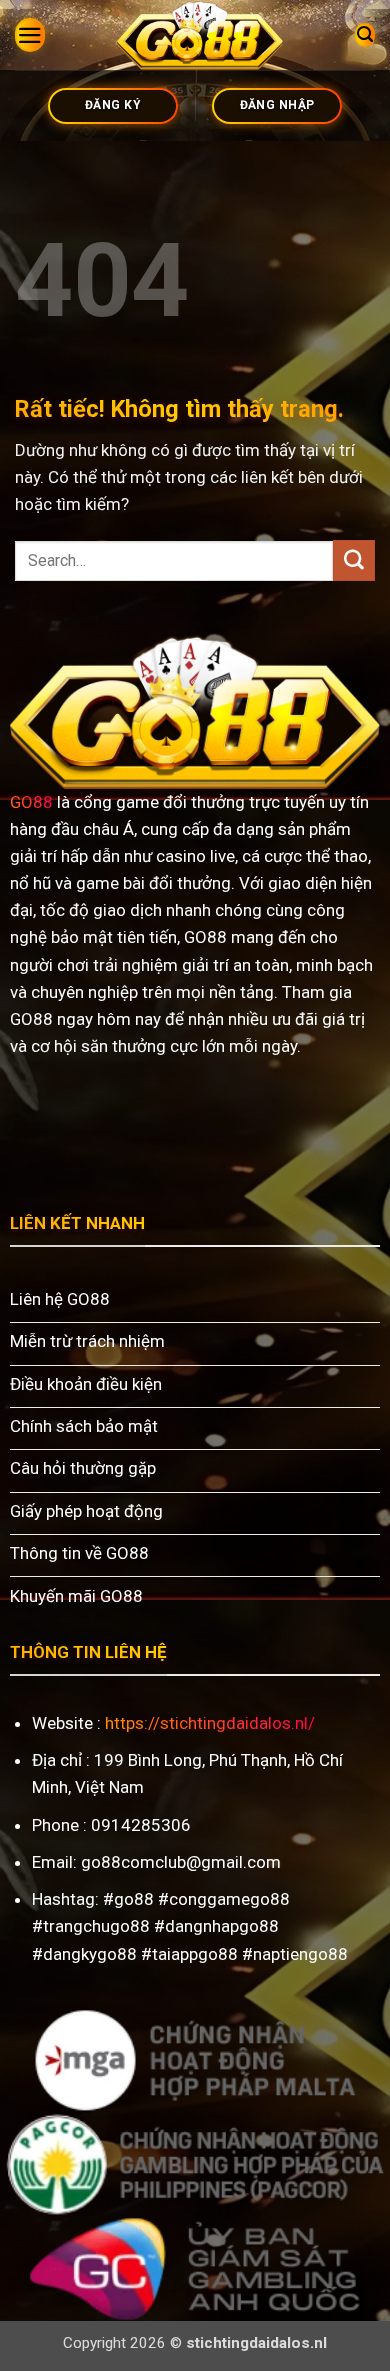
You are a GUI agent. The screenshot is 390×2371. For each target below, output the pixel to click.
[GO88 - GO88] (200, 35)
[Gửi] (354, 560)
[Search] (365, 35)
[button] (30, 35)
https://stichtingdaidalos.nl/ (210, 1723)
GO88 (31, 802)
